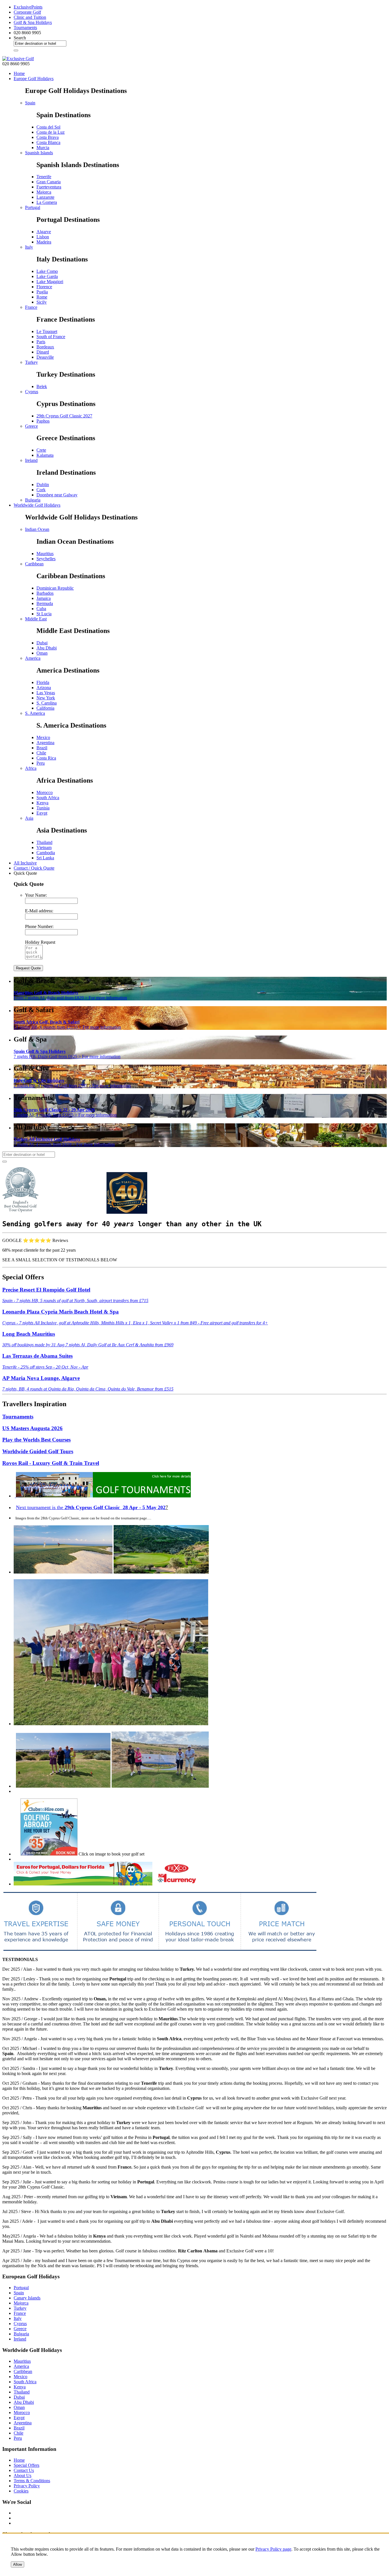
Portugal (33, 207)
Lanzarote (45, 197)
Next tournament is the (91, 1507)
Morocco (45, 792)
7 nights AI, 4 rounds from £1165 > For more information (65, 1112)
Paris (41, 342)
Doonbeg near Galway (57, 495)
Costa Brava (48, 137)
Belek (42, 386)
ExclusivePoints (28, 7)
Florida (43, 682)
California (45, 708)
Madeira (44, 242)
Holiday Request (40, 942)
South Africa (48, 798)
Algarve (44, 232)
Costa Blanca (48, 142)
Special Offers (26, 2465)
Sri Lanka (45, 858)
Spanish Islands (39, 153)
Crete (41, 450)
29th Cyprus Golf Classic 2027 (64, 416)
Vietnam (44, 847)
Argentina (45, 743)
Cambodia (46, 853)
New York (46, 698)
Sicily (42, 302)
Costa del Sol (48, 127)
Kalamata (45, 455)
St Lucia (44, 614)
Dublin (43, 485)
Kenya (42, 803)
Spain (30, 103)
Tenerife (44, 177)
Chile (41, 753)
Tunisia (43, 808)
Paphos (43, 421)
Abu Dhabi (47, 648)
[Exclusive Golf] (18, 59)
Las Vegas (46, 693)
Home (19, 73)
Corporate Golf (27, 12)
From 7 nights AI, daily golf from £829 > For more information (70, 995)
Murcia (43, 148)
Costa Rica (46, 758)
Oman (42, 653)
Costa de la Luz (51, 132)
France (31, 307)
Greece (31, 426)
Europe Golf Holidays (34, 79)
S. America (35, 713)
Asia (29, 818)
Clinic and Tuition (30, 17)
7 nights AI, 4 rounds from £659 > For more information (64, 1142)
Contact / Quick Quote (34, 868)
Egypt (42, 813)
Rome (42, 297)
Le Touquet (47, 331)
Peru (41, 763)
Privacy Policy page (273, 2549)
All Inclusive (25, 863)
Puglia (42, 292)
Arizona (44, 688)
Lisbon (43, 237)
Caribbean (34, 564)
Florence (44, 287)
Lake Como (47, 271)
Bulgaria (33, 500)
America (33, 658)
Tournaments (25, 28)
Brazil (42, 748)
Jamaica (44, 598)
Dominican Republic (55, 588)
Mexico (43, 737)
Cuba (41, 609)
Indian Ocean (37, 529)
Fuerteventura (49, 187)
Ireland (31, 460)
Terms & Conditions (32, 2481)
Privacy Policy (27, 2486)
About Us (22, 2475)
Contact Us (24, 2470)
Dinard (43, 352)
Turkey (31, 362)
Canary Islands (27, 2298)
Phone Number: (39, 926)
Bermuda (45, 603)
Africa (31, 768)
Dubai (42, 643)
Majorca (44, 192)
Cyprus (32, 392)
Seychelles (46, 559)
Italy (29, 247)
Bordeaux (45, 347)
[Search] (16, 50)
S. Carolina (47, 703)
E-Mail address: (39, 911)
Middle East (36, 619)
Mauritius (45, 554)
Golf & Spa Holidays (33, 22)
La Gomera (47, 202)
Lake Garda (47, 276)
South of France (51, 337)
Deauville (45, 357)
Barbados (45, 593)
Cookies (21, 2491)
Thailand (44, 842)
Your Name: (36, 895)
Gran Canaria (49, 182)
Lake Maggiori (50, 282)
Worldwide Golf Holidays (37, 505)
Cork (41, 490)
